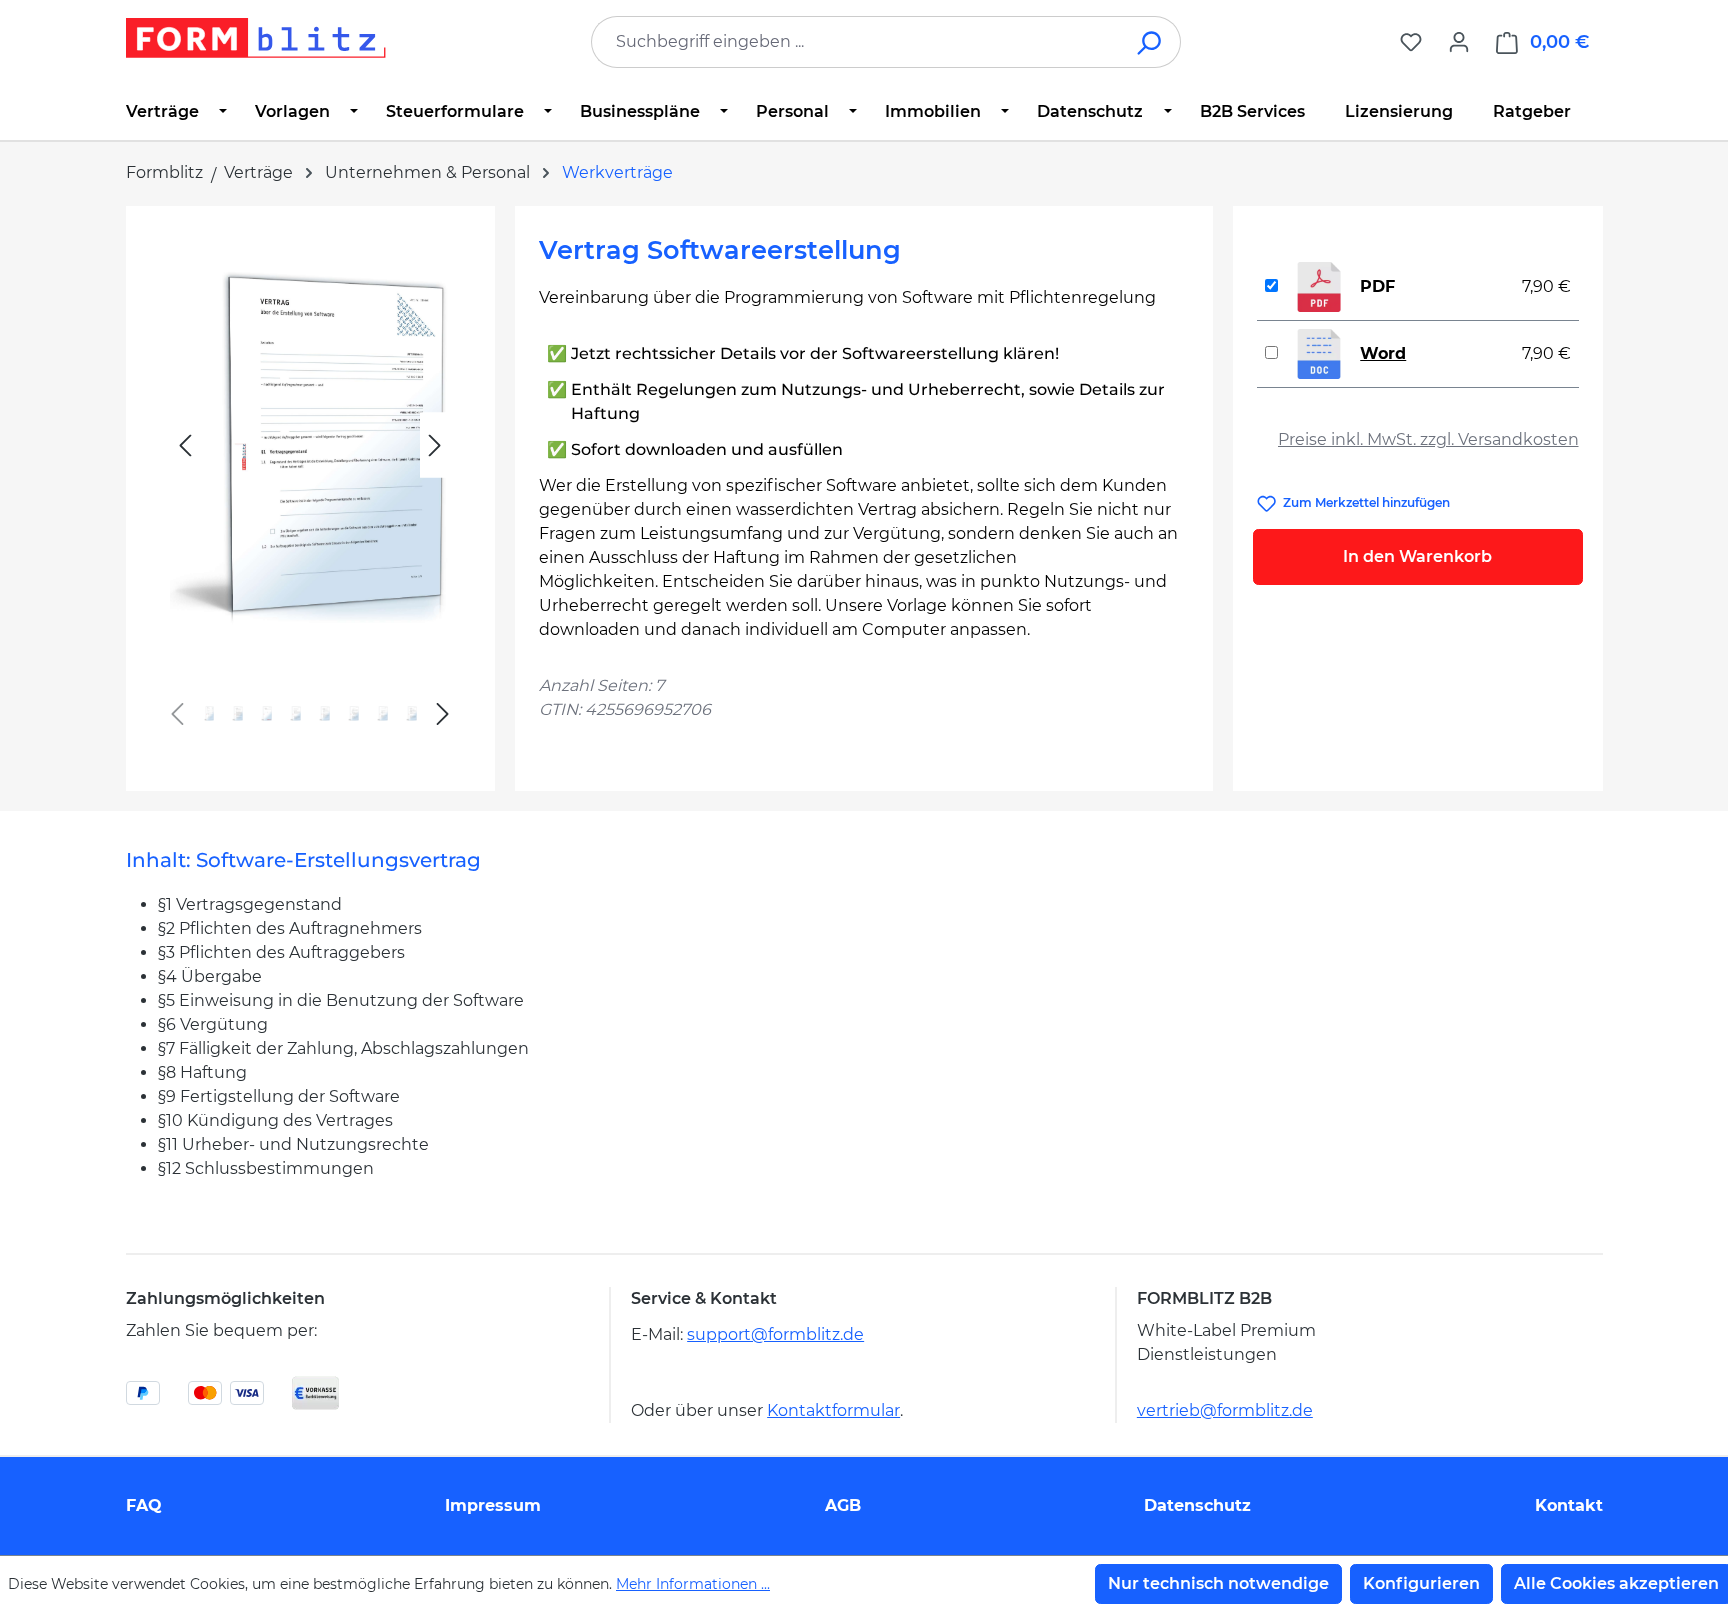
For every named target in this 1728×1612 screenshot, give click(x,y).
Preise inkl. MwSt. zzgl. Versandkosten (1428, 439)
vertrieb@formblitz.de (1225, 1410)
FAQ (144, 1505)
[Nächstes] (435, 445)
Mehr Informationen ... (693, 1584)
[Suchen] (1150, 42)
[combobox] (856, 42)
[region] (310, 490)
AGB (843, 1505)
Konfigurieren (1421, 1583)
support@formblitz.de (775, 1334)
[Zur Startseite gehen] (256, 38)
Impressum (493, 1505)
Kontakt (1569, 1505)
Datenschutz (1197, 1505)
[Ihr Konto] (1459, 42)
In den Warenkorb (1417, 556)
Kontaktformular (833, 1410)
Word (1383, 353)
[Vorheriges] (185, 445)
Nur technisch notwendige (1218, 1583)
